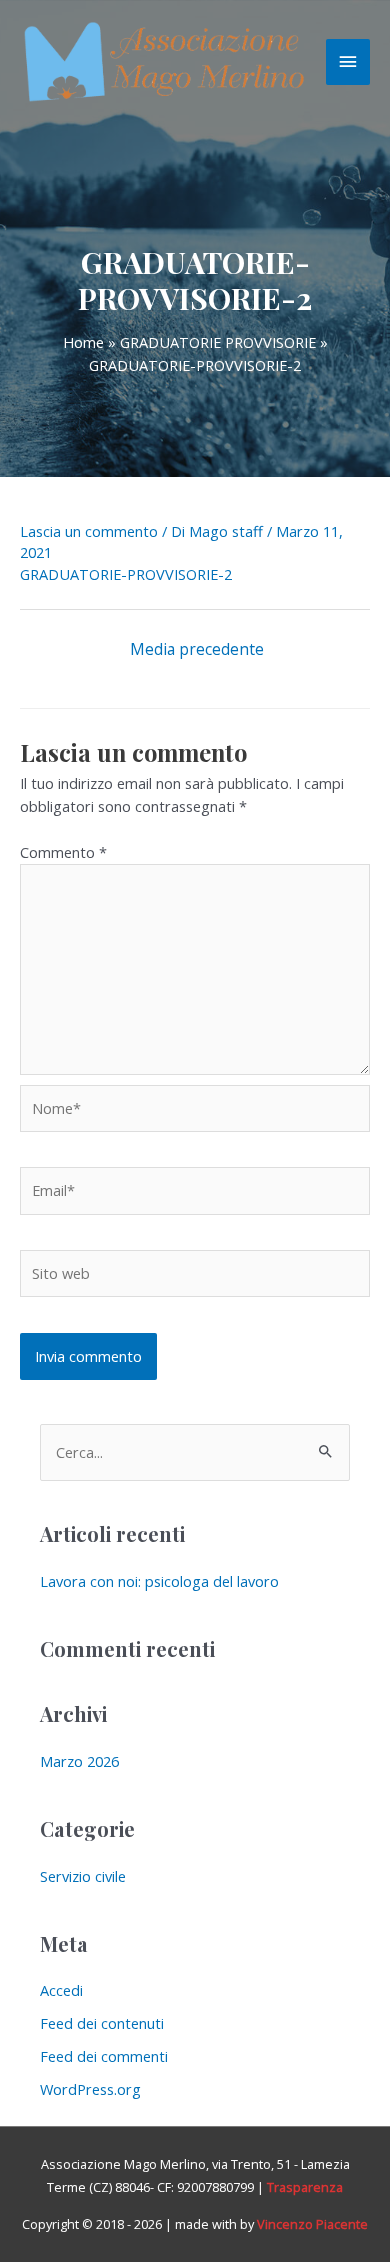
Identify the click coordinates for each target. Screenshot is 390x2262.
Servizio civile (83, 1876)
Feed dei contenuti (102, 2023)
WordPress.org (90, 2089)
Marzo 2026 (79, 1761)
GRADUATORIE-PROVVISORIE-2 (126, 574)
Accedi (61, 1990)
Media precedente (197, 649)
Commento (63, 852)
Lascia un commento (89, 531)
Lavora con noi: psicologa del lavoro (159, 1581)
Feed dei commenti (104, 2056)
